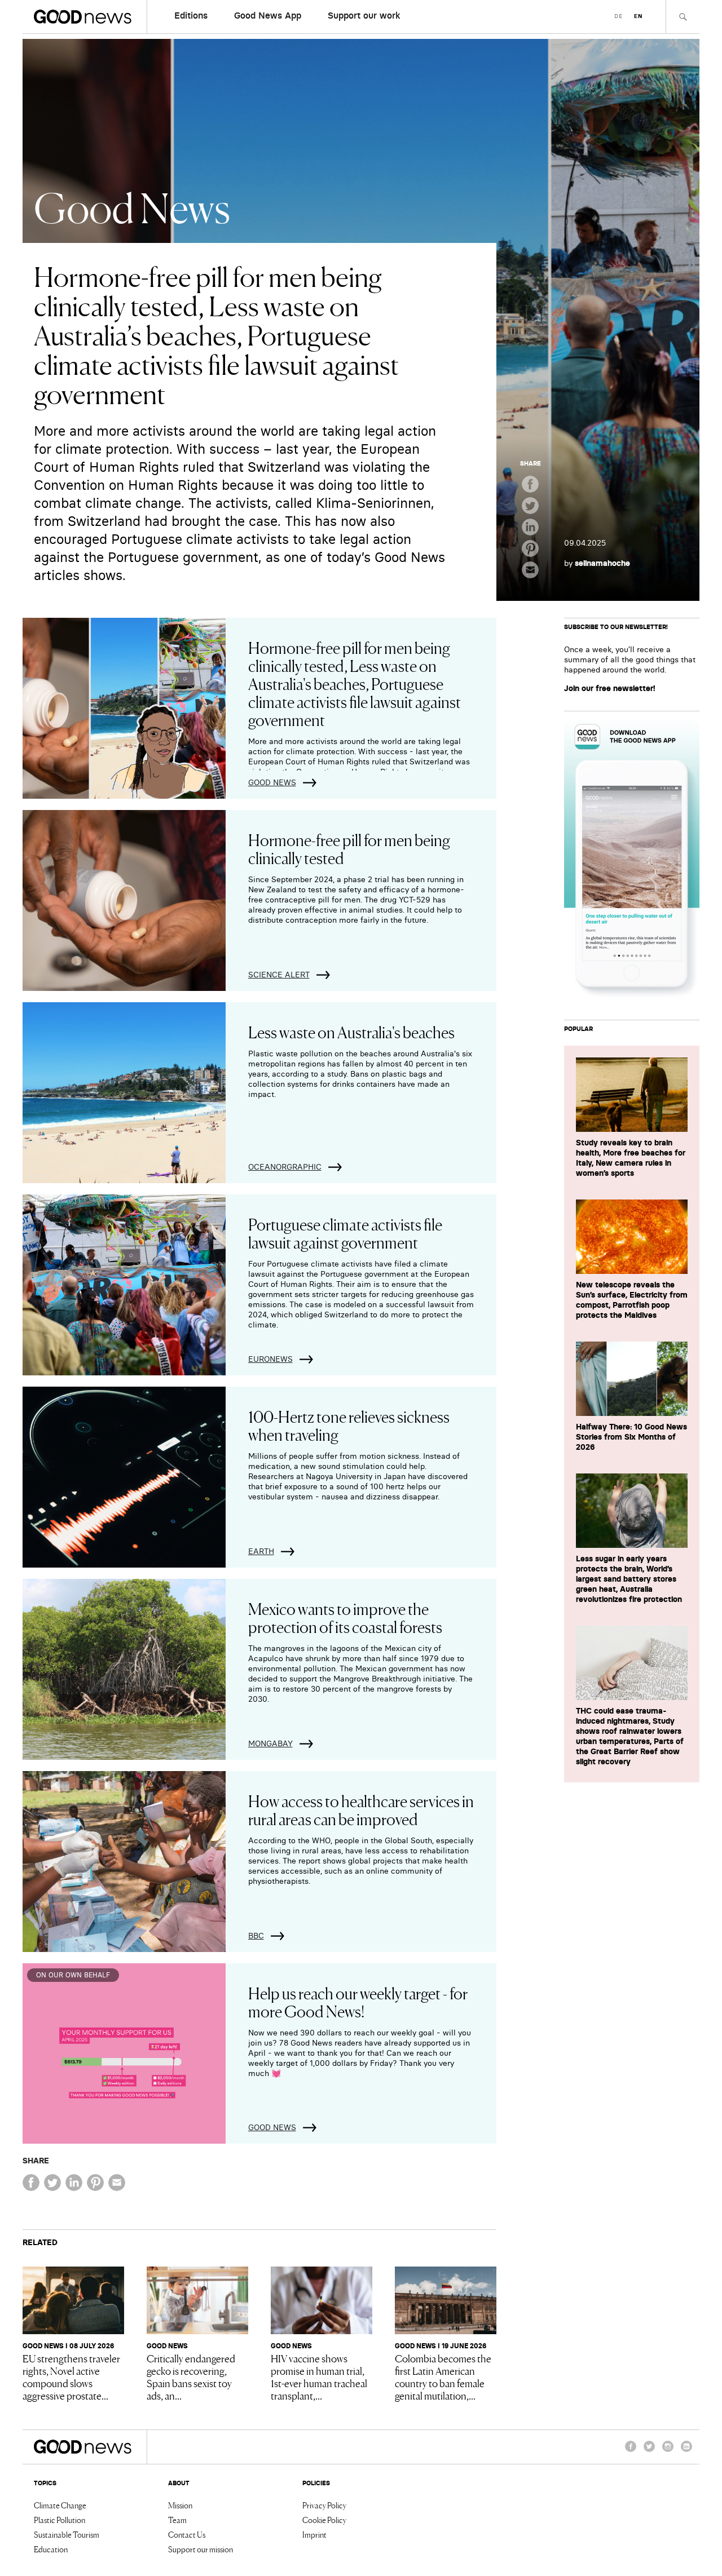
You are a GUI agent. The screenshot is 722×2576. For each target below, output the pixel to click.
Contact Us (187, 2534)
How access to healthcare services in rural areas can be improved (361, 1809)
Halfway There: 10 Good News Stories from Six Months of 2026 (631, 1437)
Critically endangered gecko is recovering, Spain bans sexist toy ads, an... (191, 2376)
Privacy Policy (324, 2505)
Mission (180, 2505)
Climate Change (60, 2505)
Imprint (314, 2534)
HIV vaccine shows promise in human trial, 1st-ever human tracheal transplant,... (319, 2376)
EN (638, 16)
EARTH (261, 1551)
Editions (191, 15)
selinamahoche (602, 563)
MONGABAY (270, 1743)
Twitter (649, 2451)
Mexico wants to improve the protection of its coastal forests (345, 1617)
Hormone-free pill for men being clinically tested (349, 848)
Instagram (668, 2451)
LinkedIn (686, 2451)
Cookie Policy (324, 2520)
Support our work (364, 15)
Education (51, 2549)
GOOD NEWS (272, 782)
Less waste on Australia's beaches (351, 1032)
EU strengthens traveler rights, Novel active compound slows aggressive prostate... (71, 2376)
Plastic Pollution (60, 2520)
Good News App (268, 15)
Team (177, 2520)
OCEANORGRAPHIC (285, 1167)
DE (618, 16)
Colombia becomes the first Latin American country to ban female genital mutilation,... (443, 2376)
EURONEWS (270, 1359)
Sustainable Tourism (67, 2534)
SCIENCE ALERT (279, 975)
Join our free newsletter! (610, 688)
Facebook (631, 2451)
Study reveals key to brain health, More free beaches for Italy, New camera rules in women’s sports (631, 1158)
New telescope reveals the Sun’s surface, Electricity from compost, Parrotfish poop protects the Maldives (632, 1300)
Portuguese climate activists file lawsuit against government (345, 1233)
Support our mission (201, 2549)
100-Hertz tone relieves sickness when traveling (349, 1425)
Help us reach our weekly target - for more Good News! (358, 2002)
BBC (256, 1936)
